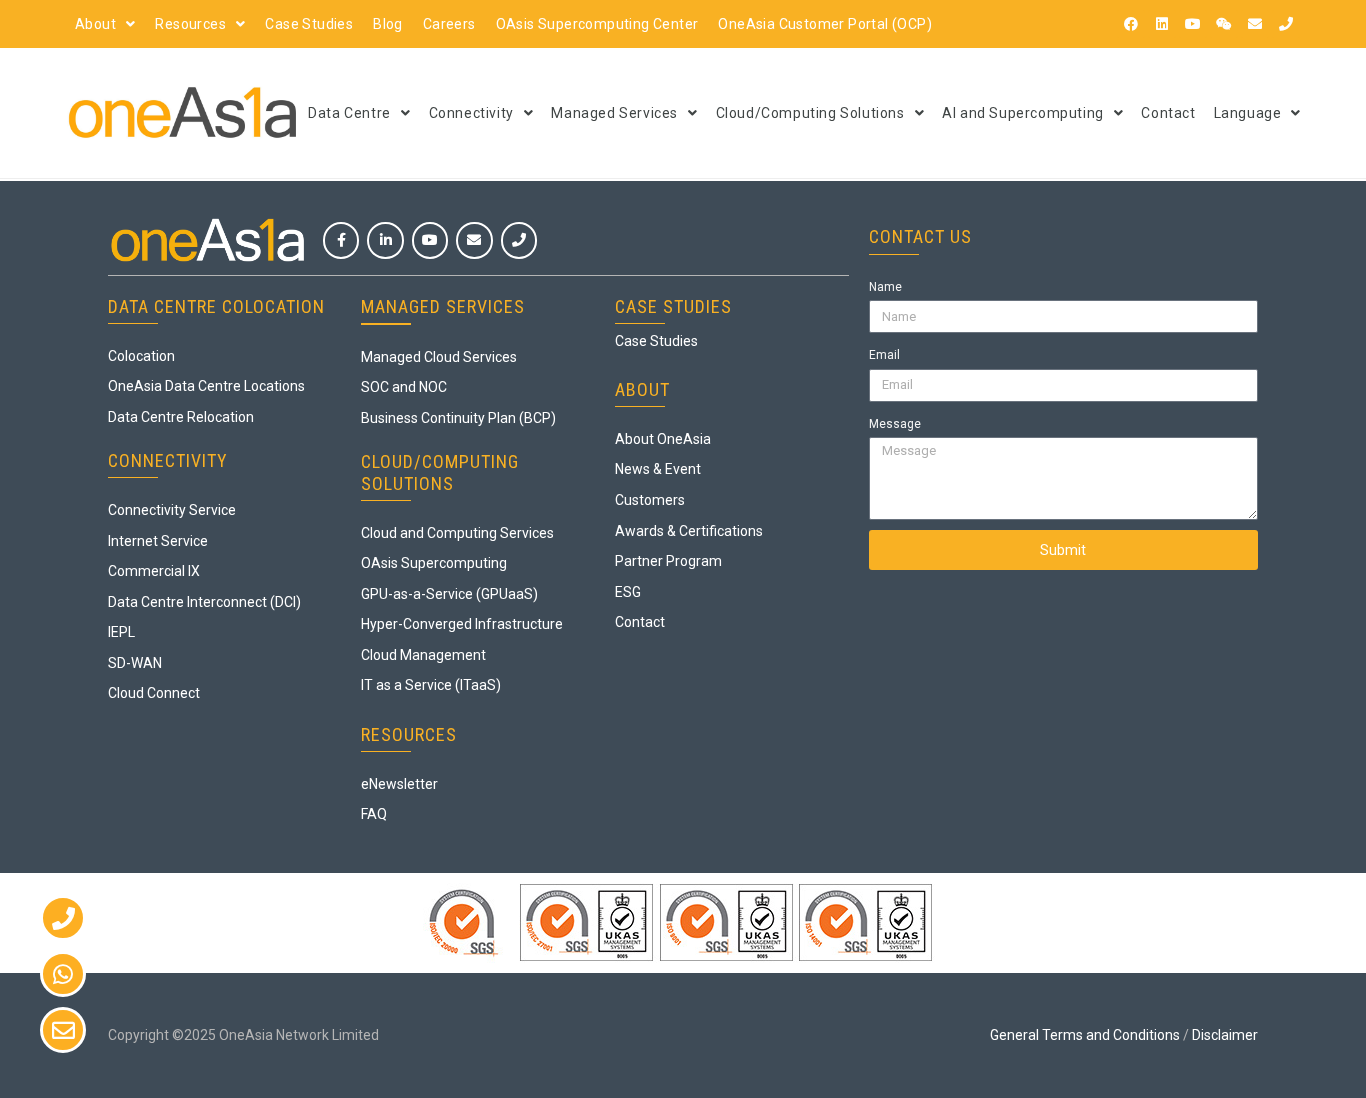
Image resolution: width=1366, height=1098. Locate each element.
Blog (388, 24)
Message (895, 424)
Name (885, 287)
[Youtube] (1193, 24)
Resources (190, 24)
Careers (449, 24)
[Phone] (1286, 24)
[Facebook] (1131, 24)
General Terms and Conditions (1085, 1035)
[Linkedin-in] (385, 240)
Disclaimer (1225, 1035)
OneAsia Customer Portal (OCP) (825, 24)
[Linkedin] (1162, 24)
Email (884, 355)
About (95, 24)
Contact (1168, 113)
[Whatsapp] (63, 974)
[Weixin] (1224, 24)
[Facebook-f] (341, 240)
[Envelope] (1255, 24)
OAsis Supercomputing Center (597, 24)
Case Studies (309, 24)
